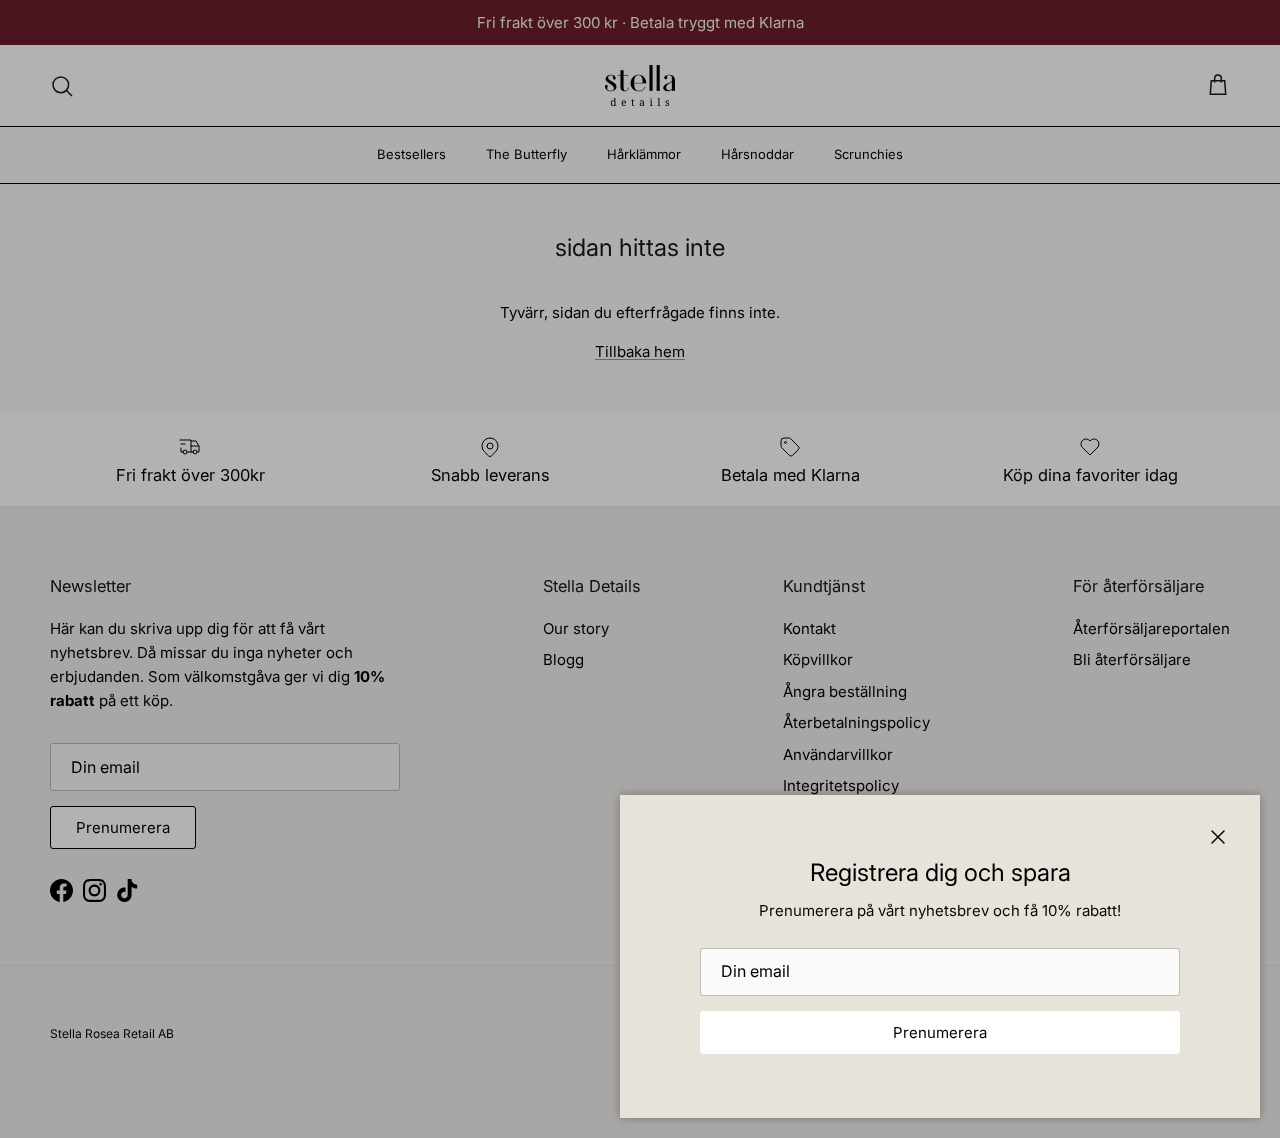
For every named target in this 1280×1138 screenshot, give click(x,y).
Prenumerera (940, 1032)
